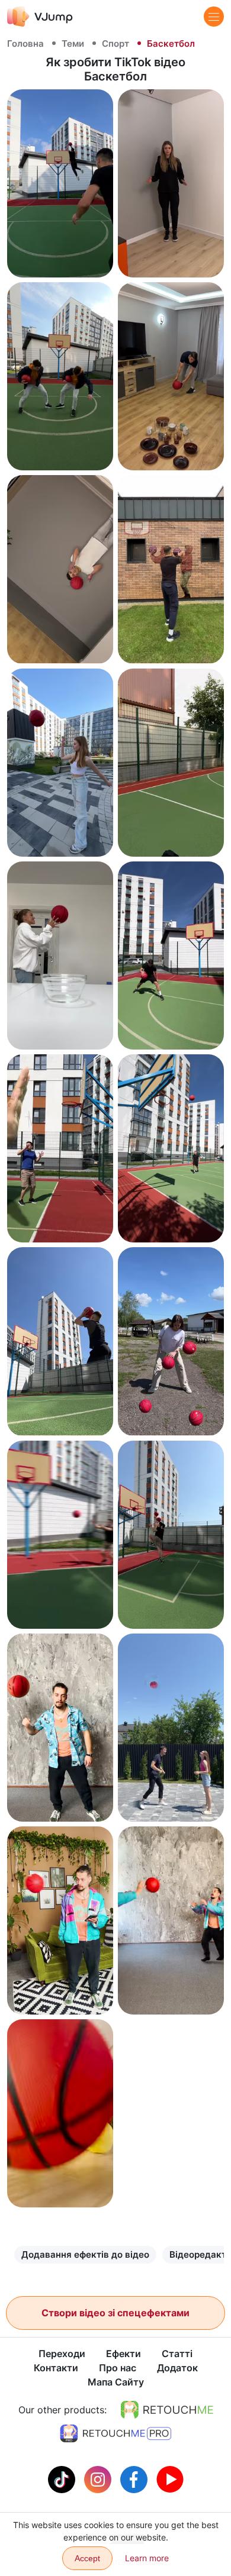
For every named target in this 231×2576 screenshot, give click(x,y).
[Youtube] (170, 2478)
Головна (25, 43)
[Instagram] (99, 2478)
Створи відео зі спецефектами (115, 2313)
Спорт (115, 43)
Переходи (62, 2354)
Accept (87, 2558)
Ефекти (123, 2354)
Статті (177, 2354)
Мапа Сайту (116, 2382)
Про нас (118, 2368)
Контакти (56, 2368)
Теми (73, 43)
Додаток (177, 2368)
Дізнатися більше (60, 258)
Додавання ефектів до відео (85, 2254)
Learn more (147, 2558)
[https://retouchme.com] (167, 2410)
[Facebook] (135, 2478)
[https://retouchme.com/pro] (115, 2433)
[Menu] (214, 17)
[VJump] (40, 16)
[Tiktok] (63, 2478)
